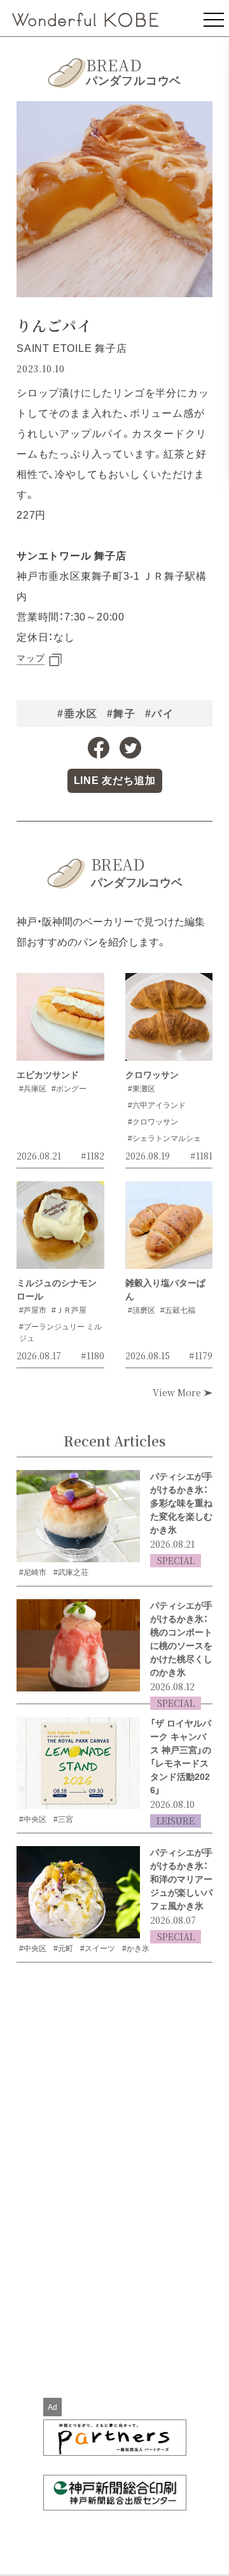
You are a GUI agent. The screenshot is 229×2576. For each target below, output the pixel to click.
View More (178, 1392)
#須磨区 (142, 1310)
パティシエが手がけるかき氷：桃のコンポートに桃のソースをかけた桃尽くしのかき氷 (181, 1639)
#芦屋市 (33, 1310)
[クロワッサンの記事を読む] (169, 1021)
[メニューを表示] (214, 18)
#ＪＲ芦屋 (69, 1310)
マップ (31, 658)
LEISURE (176, 1821)
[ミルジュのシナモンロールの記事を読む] (60, 1229)
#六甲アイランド (157, 1105)
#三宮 (63, 1819)
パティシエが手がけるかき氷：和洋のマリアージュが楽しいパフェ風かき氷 (181, 1879)
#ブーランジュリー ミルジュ (60, 1333)
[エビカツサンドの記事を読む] (60, 1021)
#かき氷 (136, 1949)
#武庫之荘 (71, 1572)
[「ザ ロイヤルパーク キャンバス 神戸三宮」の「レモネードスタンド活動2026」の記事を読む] (78, 1763)
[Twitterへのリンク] (130, 748)
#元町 (63, 1949)
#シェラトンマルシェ (164, 1138)
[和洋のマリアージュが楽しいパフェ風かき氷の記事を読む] (78, 1893)
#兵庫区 (33, 1089)
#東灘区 (142, 1089)
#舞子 (121, 714)
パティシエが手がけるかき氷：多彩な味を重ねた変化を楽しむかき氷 (181, 1503)
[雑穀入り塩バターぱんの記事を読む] (169, 1229)
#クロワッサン (153, 1122)
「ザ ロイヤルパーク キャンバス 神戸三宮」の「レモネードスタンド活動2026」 (181, 1757)
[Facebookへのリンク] (99, 748)
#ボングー (69, 1089)
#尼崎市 (33, 1572)
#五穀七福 (178, 1310)
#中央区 (33, 1819)
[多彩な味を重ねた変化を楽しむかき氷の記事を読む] (78, 1516)
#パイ (160, 714)
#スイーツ (98, 1949)
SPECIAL (176, 1560)
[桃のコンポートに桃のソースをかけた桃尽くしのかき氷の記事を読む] (78, 1646)
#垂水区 (77, 714)
